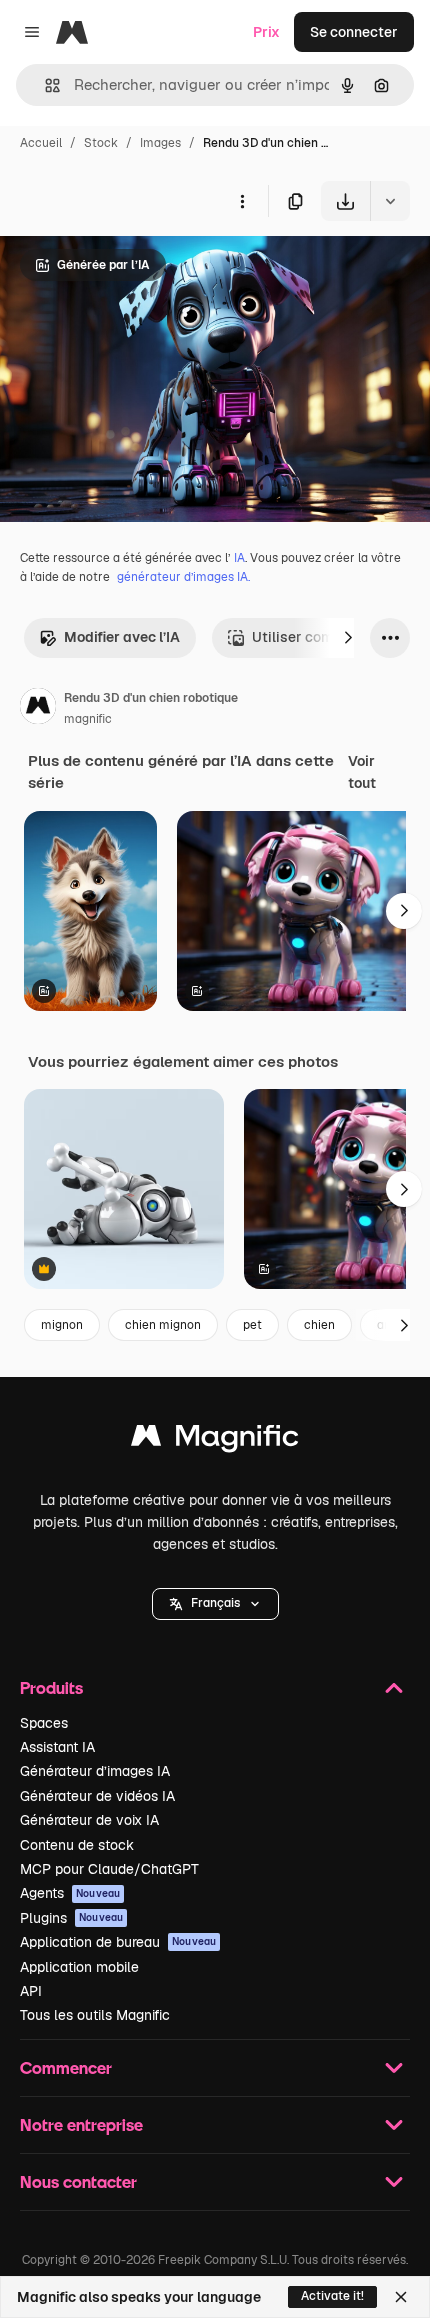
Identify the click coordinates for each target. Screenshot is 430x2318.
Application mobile (79, 1967)
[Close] (401, 2297)
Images (160, 143)
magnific (88, 719)
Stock (101, 143)
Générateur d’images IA (95, 1771)
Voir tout (362, 772)
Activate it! (332, 2296)
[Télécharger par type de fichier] (390, 201)
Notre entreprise (81, 2124)
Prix (266, 32)
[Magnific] (215, 1440)
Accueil (41, 143)
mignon (62, 1325)
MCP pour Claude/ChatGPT (109, 1869)
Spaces (44, 1723)
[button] (215, 1604)
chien (319, 1325)
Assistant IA (57, 1747)
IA (239, 558)
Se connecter (354, 32)
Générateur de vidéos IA (97, 1796)
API (31, 1991)
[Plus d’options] (242, 201)
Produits (51, 1687)
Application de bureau (118, 1942)
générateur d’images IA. (183, 577)
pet (252, 1325)
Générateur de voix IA (89, 1820)
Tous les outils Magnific (95, 2015)
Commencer (66, 2067)
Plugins (71, 1918)
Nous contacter (78, 2181)
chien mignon (163, 1325)
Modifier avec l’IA (122, 637)
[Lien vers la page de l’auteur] (38, 709)
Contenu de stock (77, 1845)
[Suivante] (348, 638)
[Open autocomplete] (44, 85)
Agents (70, 1893)
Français (215, 1603)
